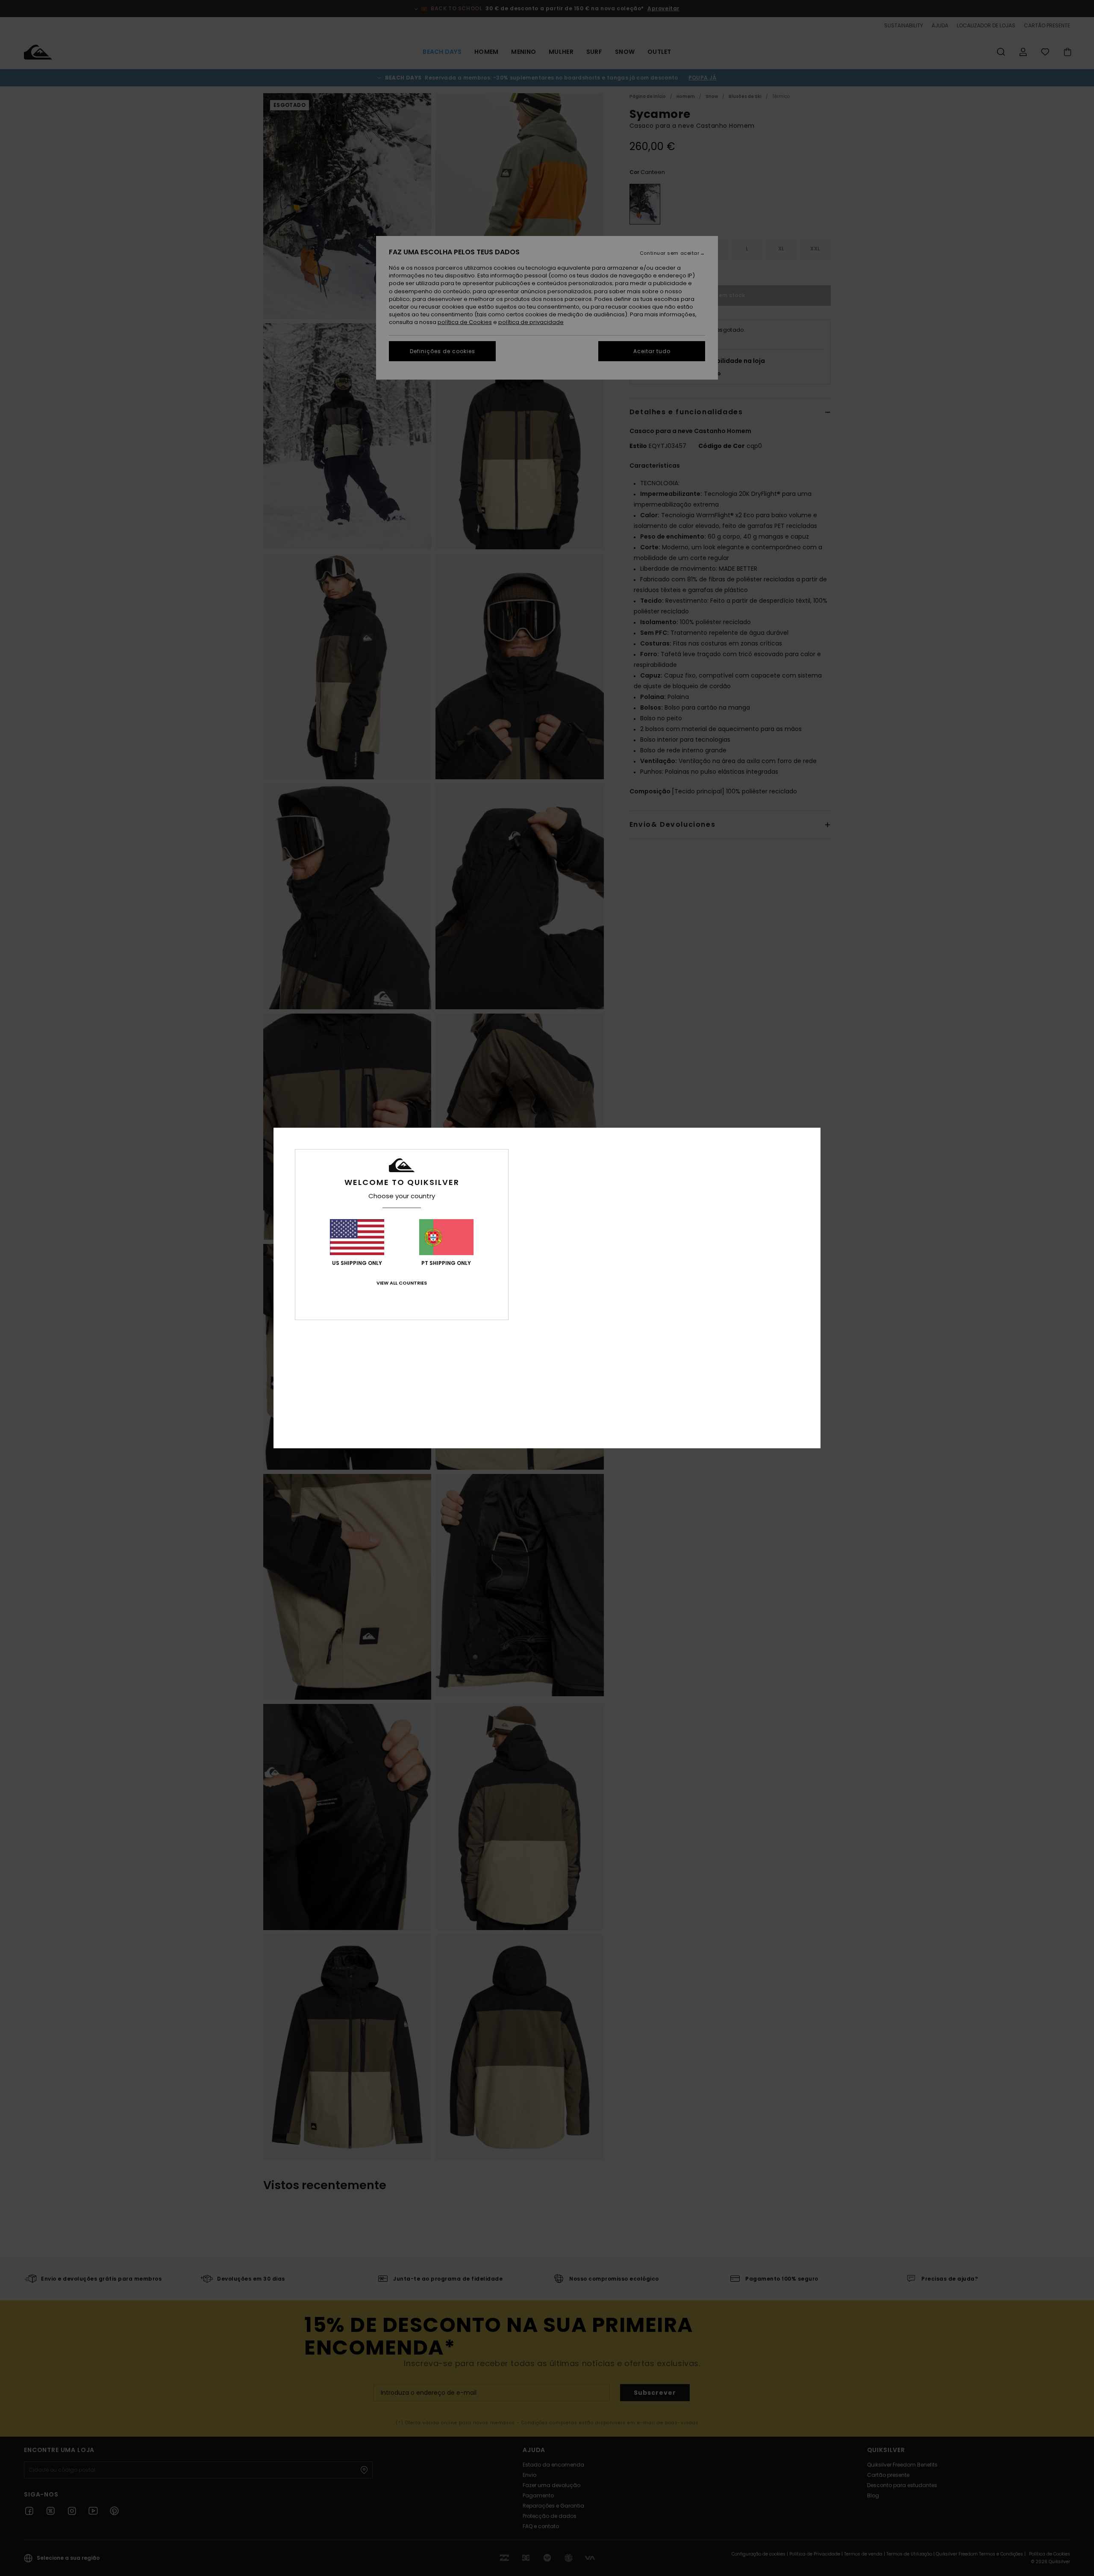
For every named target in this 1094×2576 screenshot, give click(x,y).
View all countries (402, 1283)
